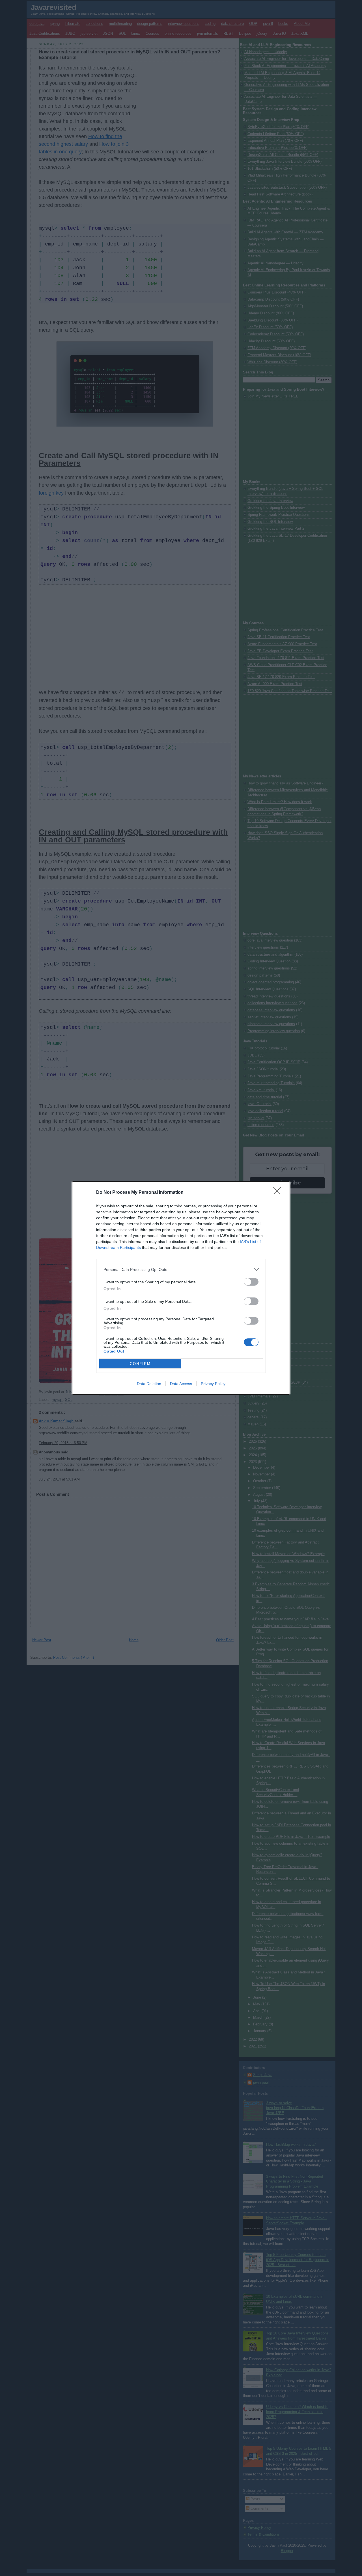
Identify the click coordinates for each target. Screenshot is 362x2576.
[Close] (279, 1193)
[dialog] (181, 1288)
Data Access (181, 1384)
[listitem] (181, 1269)
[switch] (251, 1282)
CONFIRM (140, 1364)
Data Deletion (149, 1384)
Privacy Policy (213, 1384)
